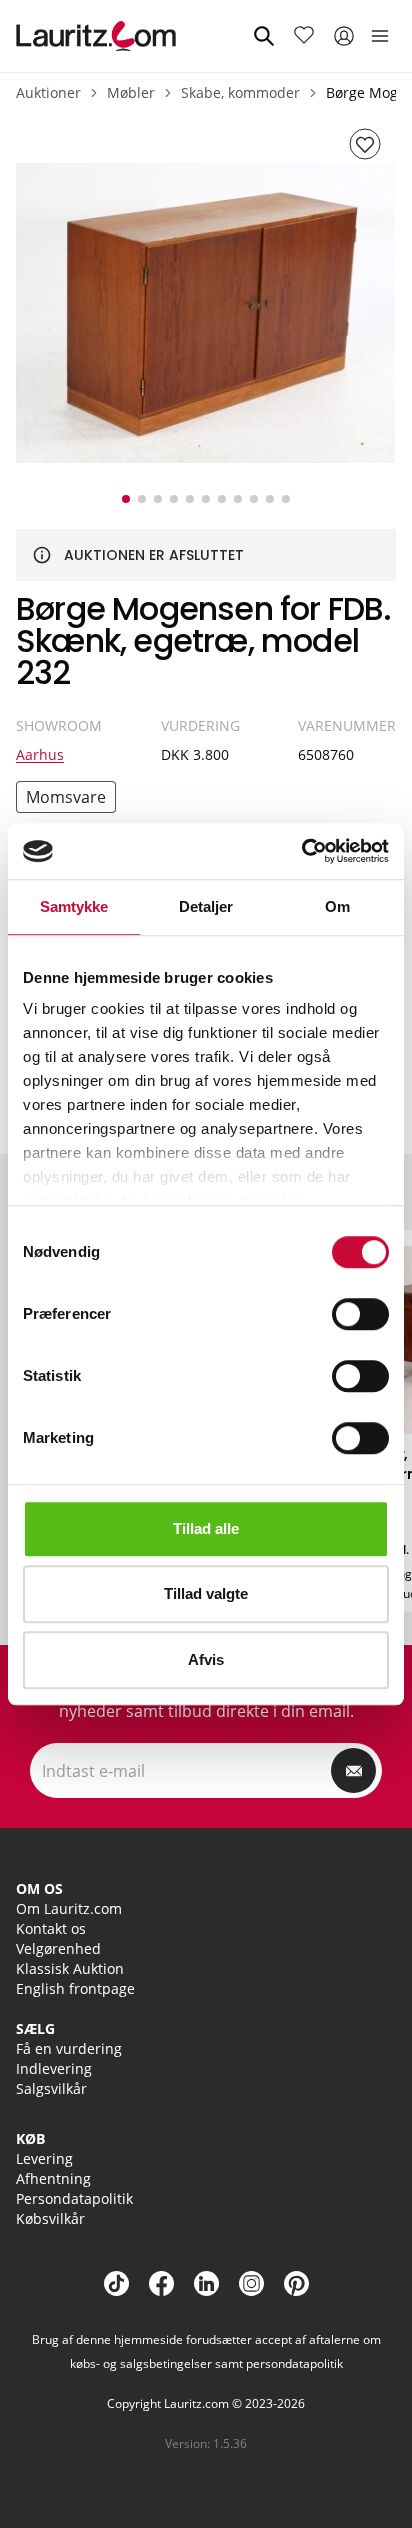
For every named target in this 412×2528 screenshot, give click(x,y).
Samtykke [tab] (74, 906)
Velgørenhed (58, 1948)
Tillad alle (206, 1528)
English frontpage (75, 1988)
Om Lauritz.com (69, 1908)
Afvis (206, 1659)
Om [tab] (337, 906)
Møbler (131, 92)
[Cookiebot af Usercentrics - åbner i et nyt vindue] (301, 851)
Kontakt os (51, 1928)
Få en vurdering (69, 2048)
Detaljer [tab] (206, 906)
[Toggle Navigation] (380, 36)
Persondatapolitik (74, 2198)
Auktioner (48, 92)
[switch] (360, 1314)
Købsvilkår (50, 2218)
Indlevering (54, 2068)
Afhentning (53, 2178)
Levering (44, 2158)
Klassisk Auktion (70, 1968)
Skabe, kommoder (240, 92)
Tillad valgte (206, 1593)
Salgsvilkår (51, 2088)
